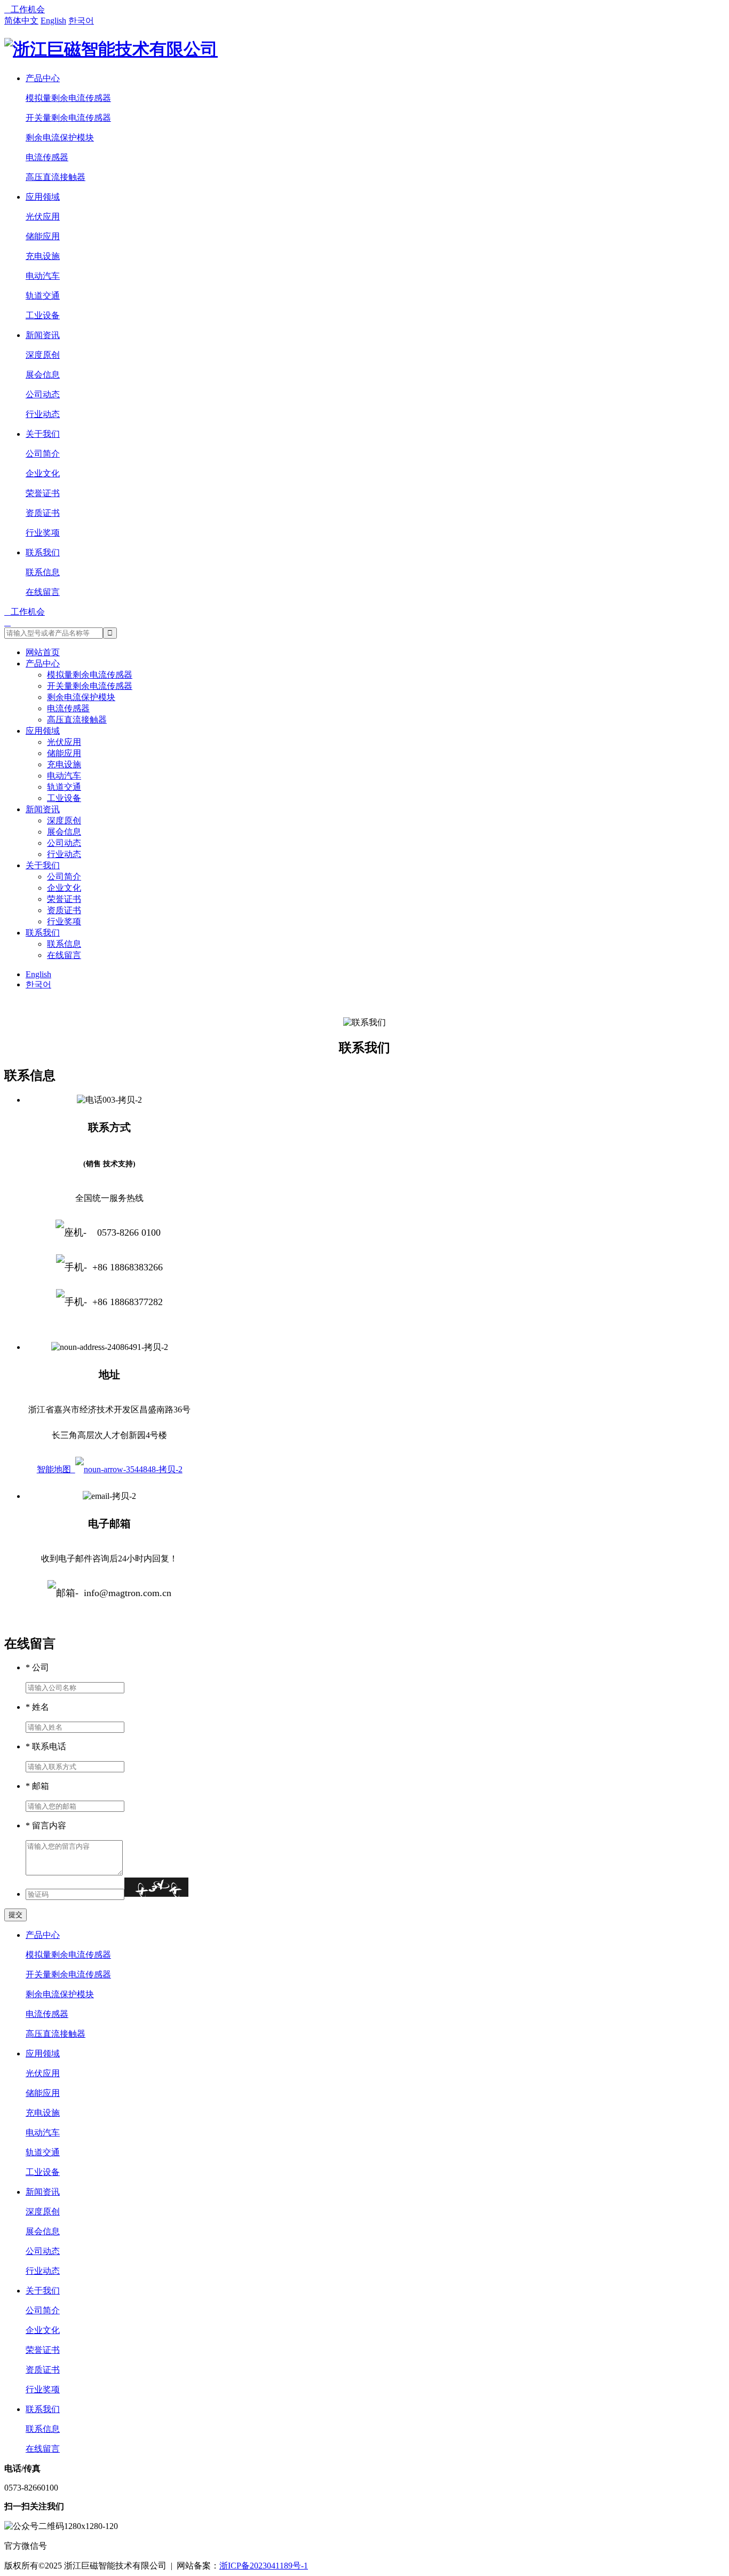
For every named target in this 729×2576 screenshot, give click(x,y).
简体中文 (21, 21)
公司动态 (43, 394)
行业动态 (43, 414)
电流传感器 (47, 157)
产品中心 (43, 78)
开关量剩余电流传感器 (68, 118)
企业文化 (43, 473)
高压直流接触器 (56, 177)
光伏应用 (43, 217)
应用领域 (43, 197)
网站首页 (43, 652)
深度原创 (43, 355)
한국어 (81, 21)
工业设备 (43, 315)
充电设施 (43, 256)
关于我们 (43, 434)
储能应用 (43, 236)
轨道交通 (43, 296)
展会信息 (43, 375)
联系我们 (43, 552)
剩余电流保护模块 (60, 138)
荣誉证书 (43, 493)
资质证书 (43, 513)
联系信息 (43, 572)
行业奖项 (43, 533)
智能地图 (56, 1469)
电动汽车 (43, 276)
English (53, 21)
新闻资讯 (43, 335)
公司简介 (43, 454)
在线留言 (43, 592)
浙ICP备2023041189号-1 (264, 2566)
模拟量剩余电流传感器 (68, 98)
